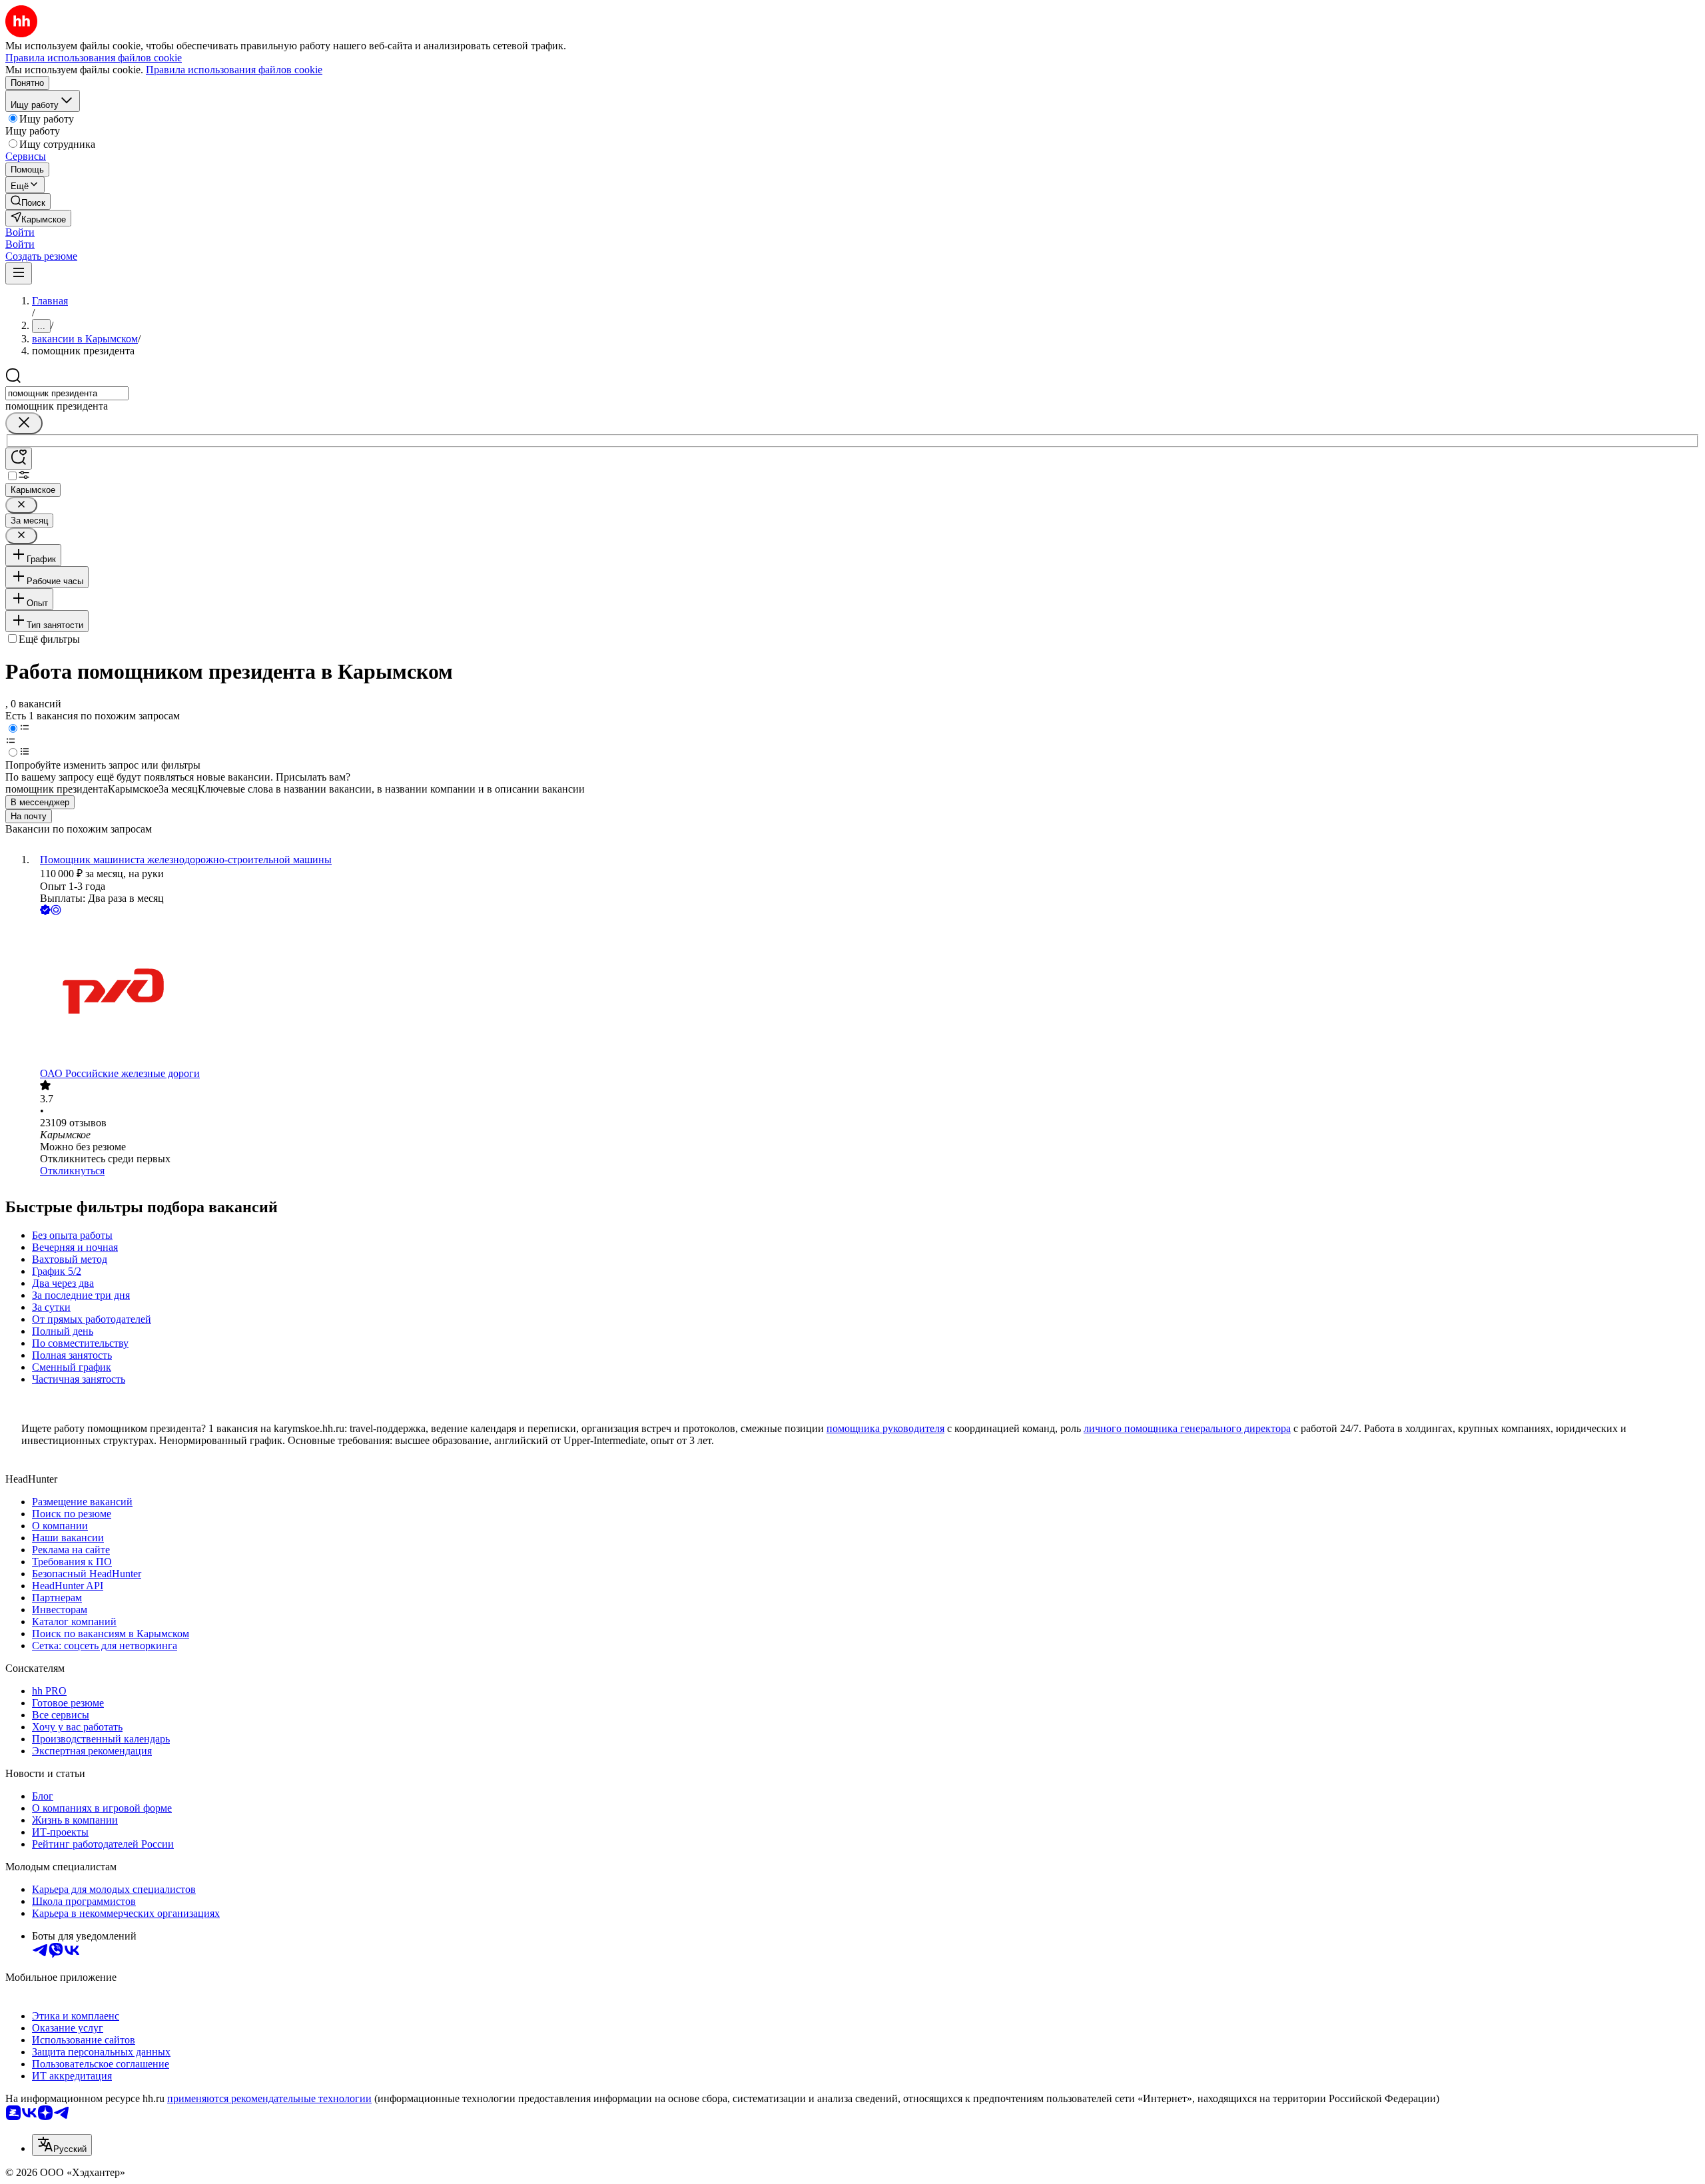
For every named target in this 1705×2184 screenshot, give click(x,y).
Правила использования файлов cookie (234, 70)
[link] (28, 201)
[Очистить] (24, 423)
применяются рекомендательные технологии (269, 2098)
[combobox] (67, 393)
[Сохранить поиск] (19, 459)
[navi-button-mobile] (19, 273)
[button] (20, 232)
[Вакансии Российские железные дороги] (866, 993)
